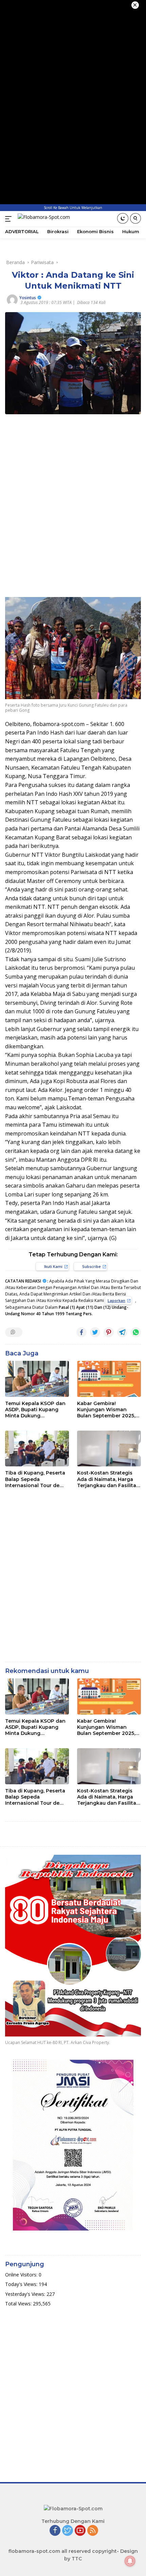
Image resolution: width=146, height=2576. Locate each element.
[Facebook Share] (81, 1332)
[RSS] (93, 2531)
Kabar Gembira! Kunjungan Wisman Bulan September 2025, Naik (106, 1410)
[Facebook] (55, 2531)
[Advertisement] (73, 499)
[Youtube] (80, 2531)
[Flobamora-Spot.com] (43, 219)
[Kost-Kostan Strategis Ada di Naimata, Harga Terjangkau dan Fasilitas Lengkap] (109, 1448)
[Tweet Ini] (95, 1332)
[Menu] (10, 219)
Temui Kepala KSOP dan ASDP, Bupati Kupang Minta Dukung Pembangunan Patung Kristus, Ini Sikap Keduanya (35, 1410)
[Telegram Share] (122, 1332)
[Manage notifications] (130, 2561)
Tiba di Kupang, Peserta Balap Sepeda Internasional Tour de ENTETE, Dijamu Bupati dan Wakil (35, 1479)
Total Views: (19, 2304)
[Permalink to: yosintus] (12, 299)
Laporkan (116, 1300)
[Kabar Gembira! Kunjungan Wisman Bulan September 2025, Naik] (109, 1379)
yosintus (28, 298)
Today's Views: (22, 2284)
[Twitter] (68, 2531)
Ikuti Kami (53, 1266)
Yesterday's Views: (26, 2294)
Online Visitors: (22, 2275)
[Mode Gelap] (123, 218)
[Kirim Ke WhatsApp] (136, 1332)
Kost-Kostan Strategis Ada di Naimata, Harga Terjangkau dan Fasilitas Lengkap (108, 1479)
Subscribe (92, 1266)
